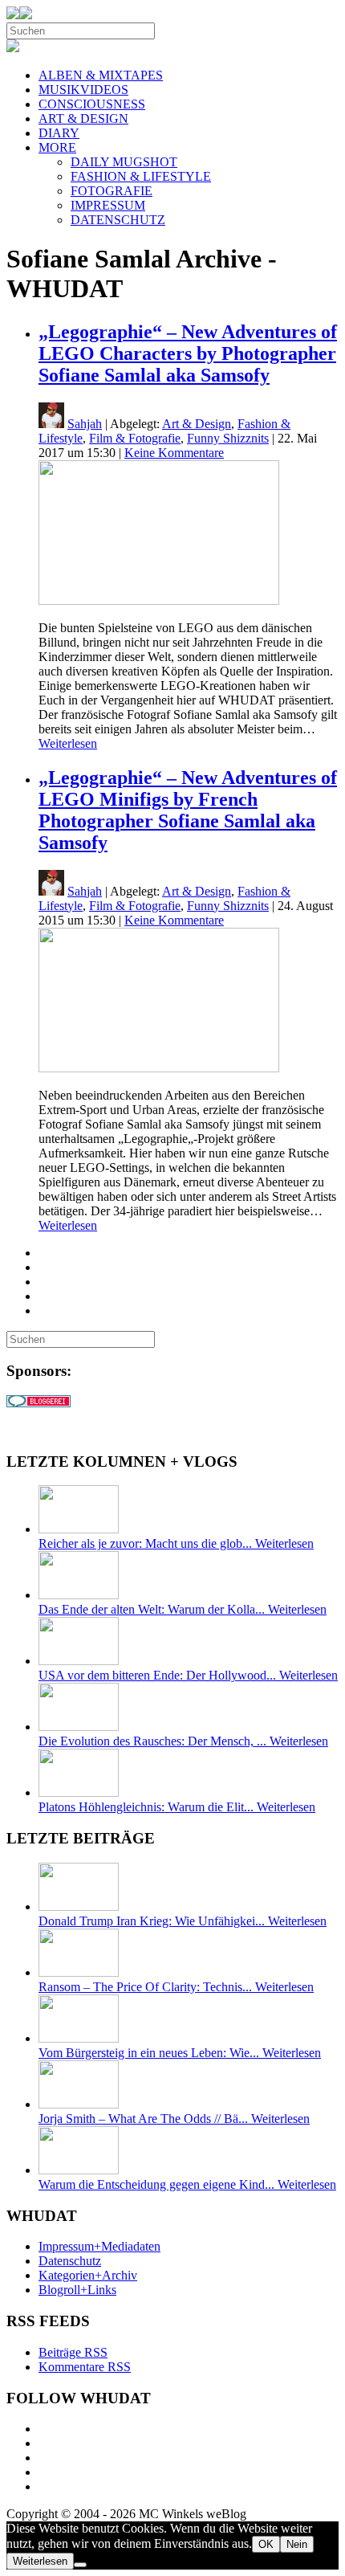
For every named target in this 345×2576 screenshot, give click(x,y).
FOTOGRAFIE (112, 191)
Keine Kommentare (174, 453)
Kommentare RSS (85, 2367)
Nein (297, 2544)
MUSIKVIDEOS (83, 90)
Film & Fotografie (135, 438)
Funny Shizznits (228, 438)
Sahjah (85, 424)
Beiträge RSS (73, 2352)
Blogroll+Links (77, 2290)
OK (266, 2544)
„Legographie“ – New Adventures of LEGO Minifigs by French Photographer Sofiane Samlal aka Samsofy (188, 810)
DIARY (59, 133)
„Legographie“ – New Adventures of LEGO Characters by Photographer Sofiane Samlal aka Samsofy (188, 353)
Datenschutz (70, 2261)
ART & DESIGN (83, 118)
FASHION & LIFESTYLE (141, 176)
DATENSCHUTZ (118, 220)
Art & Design (197, 424)
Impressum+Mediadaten (99, 2246)
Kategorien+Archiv (88, 2275)
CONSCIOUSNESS (92, 104)
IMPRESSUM (108, 205)
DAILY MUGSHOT (124, 162)
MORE (57, 147)
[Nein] (80, 2565)
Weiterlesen (68, 743)
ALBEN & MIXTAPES (101, 75)
